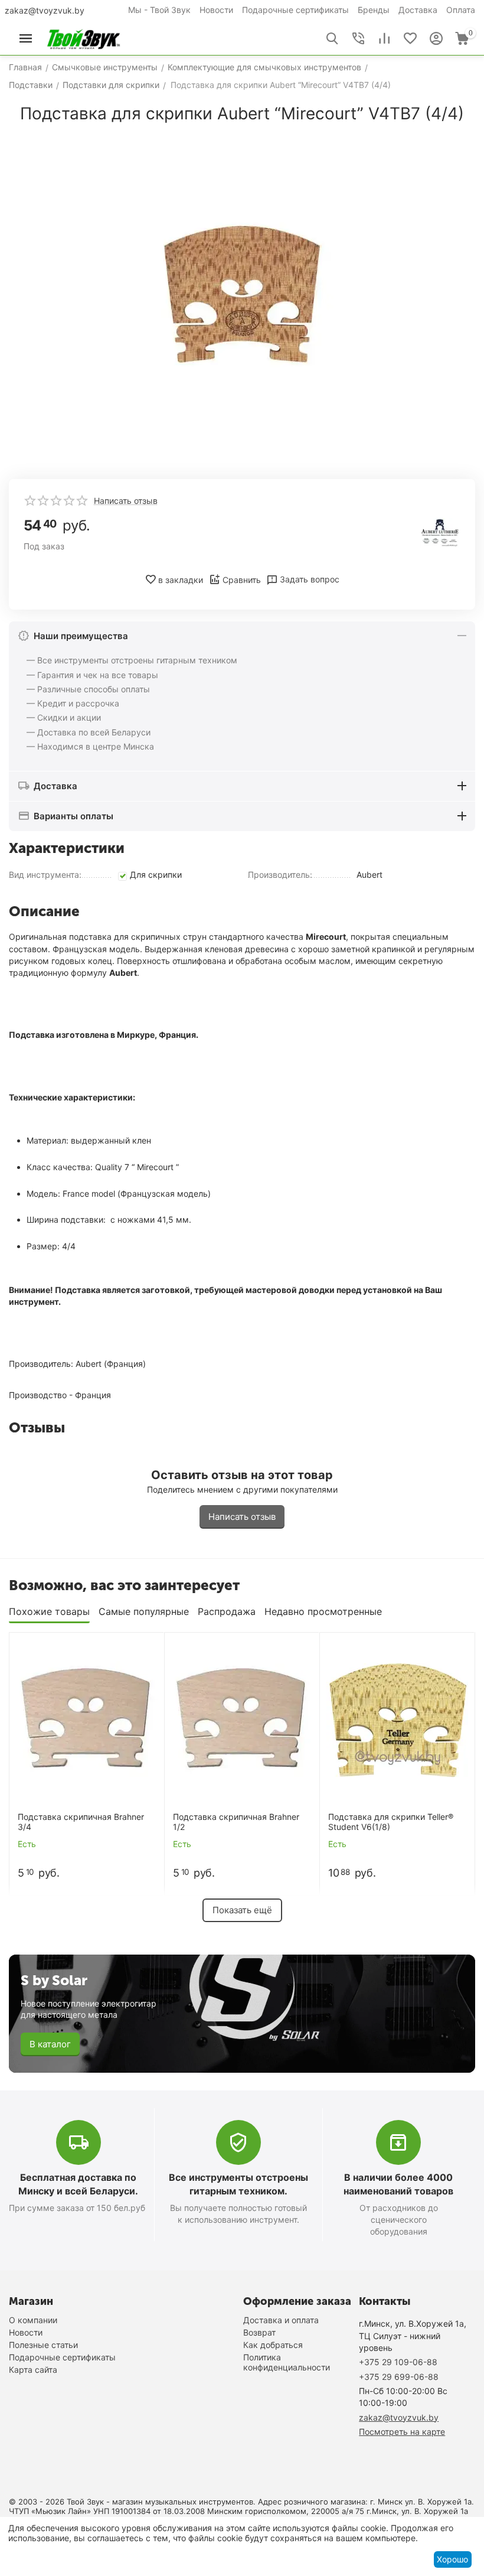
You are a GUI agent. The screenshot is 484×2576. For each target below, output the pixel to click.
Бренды (374, 10)
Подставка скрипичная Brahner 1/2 (236, 1822)
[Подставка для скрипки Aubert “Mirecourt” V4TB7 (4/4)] (242, 297)
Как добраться (273, 2345)
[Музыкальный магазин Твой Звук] (84, 38)
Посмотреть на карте (402, 2432)
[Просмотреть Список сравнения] (384, 38)
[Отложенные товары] (410, 38)
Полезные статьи (43, 2345)
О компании (33, 2320)
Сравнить (242, 580)
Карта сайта (33, 2370)
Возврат (259, 2332)
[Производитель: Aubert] (440, 532)
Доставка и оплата (281, 2320)
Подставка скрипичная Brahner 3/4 (81, 1822)
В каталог (50, 2044)
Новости (216, 10)
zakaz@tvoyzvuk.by (45, 10)
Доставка (418, 10)
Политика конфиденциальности (287, 2362)
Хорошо (452, 2559)
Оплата (461, 10)
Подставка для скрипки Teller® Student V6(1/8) (391, 1822)
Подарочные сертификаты (295, 10)
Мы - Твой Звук (159, 10)
